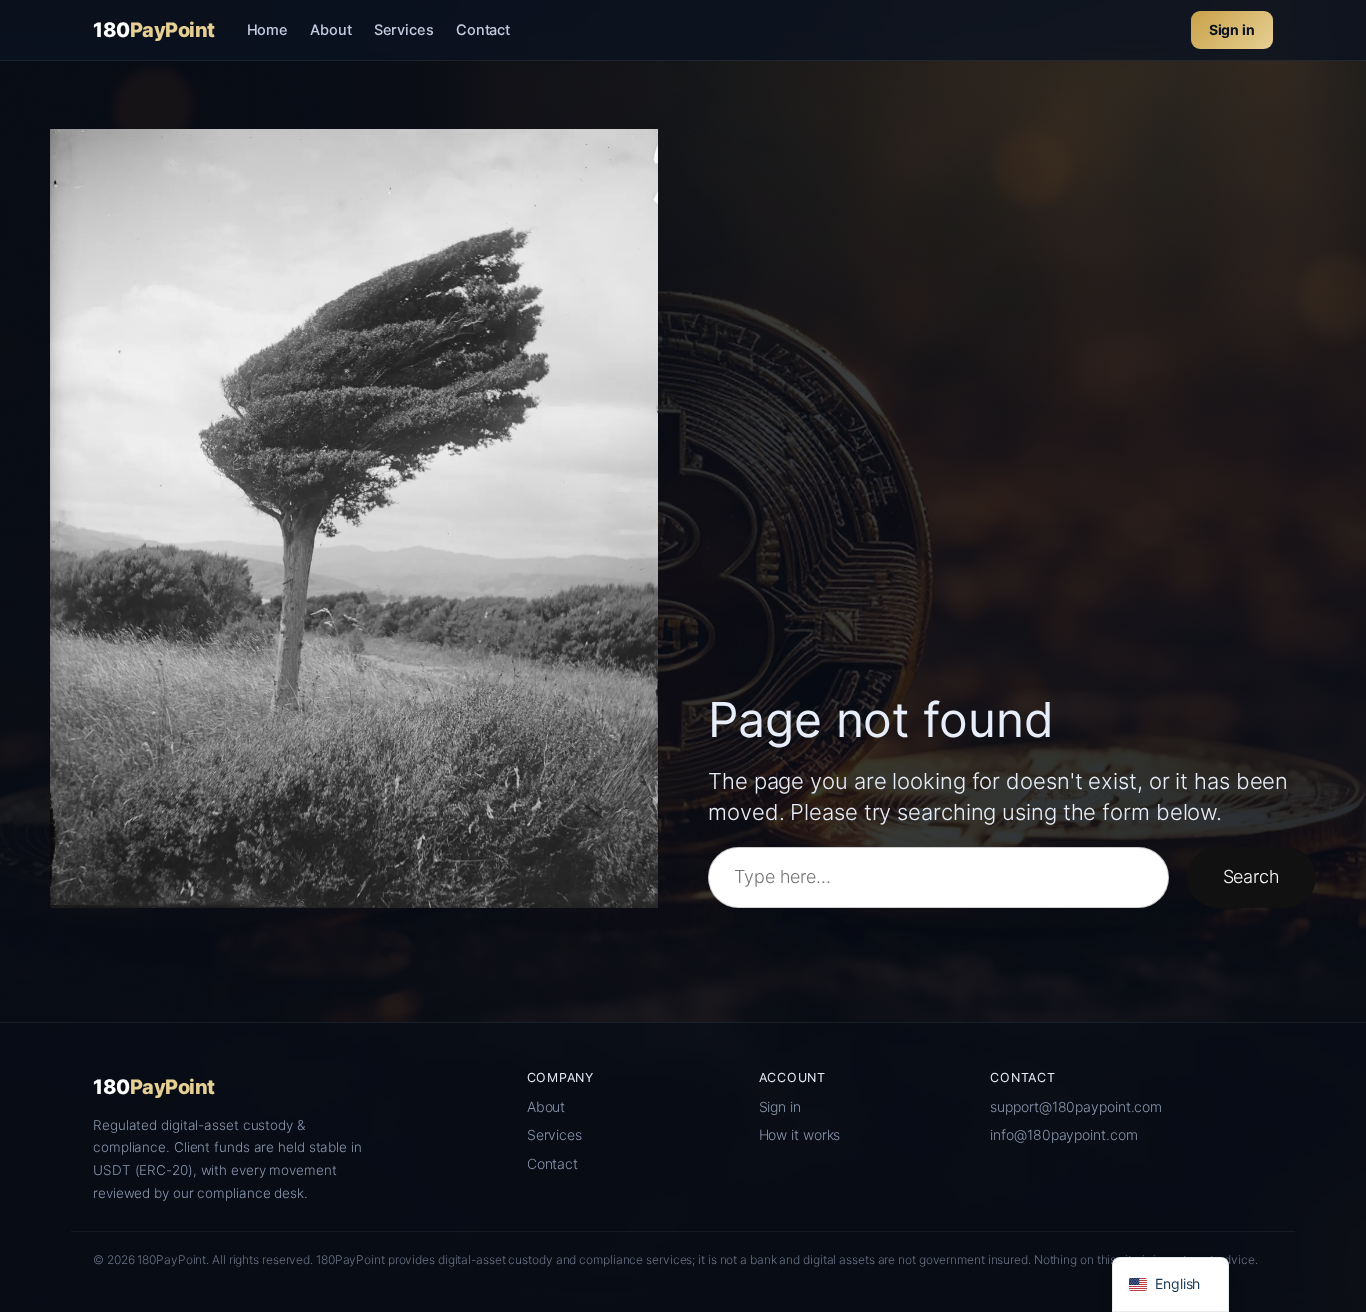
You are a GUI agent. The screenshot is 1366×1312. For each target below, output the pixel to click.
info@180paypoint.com (1063, 1134)
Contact (483, 30)
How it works (800, 1134)
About (331, 30)
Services (404, 30)
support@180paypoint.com (1076, 1106)
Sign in (1232, 29)
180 (154, 30)
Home (268, 30)
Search (1251, 876)
